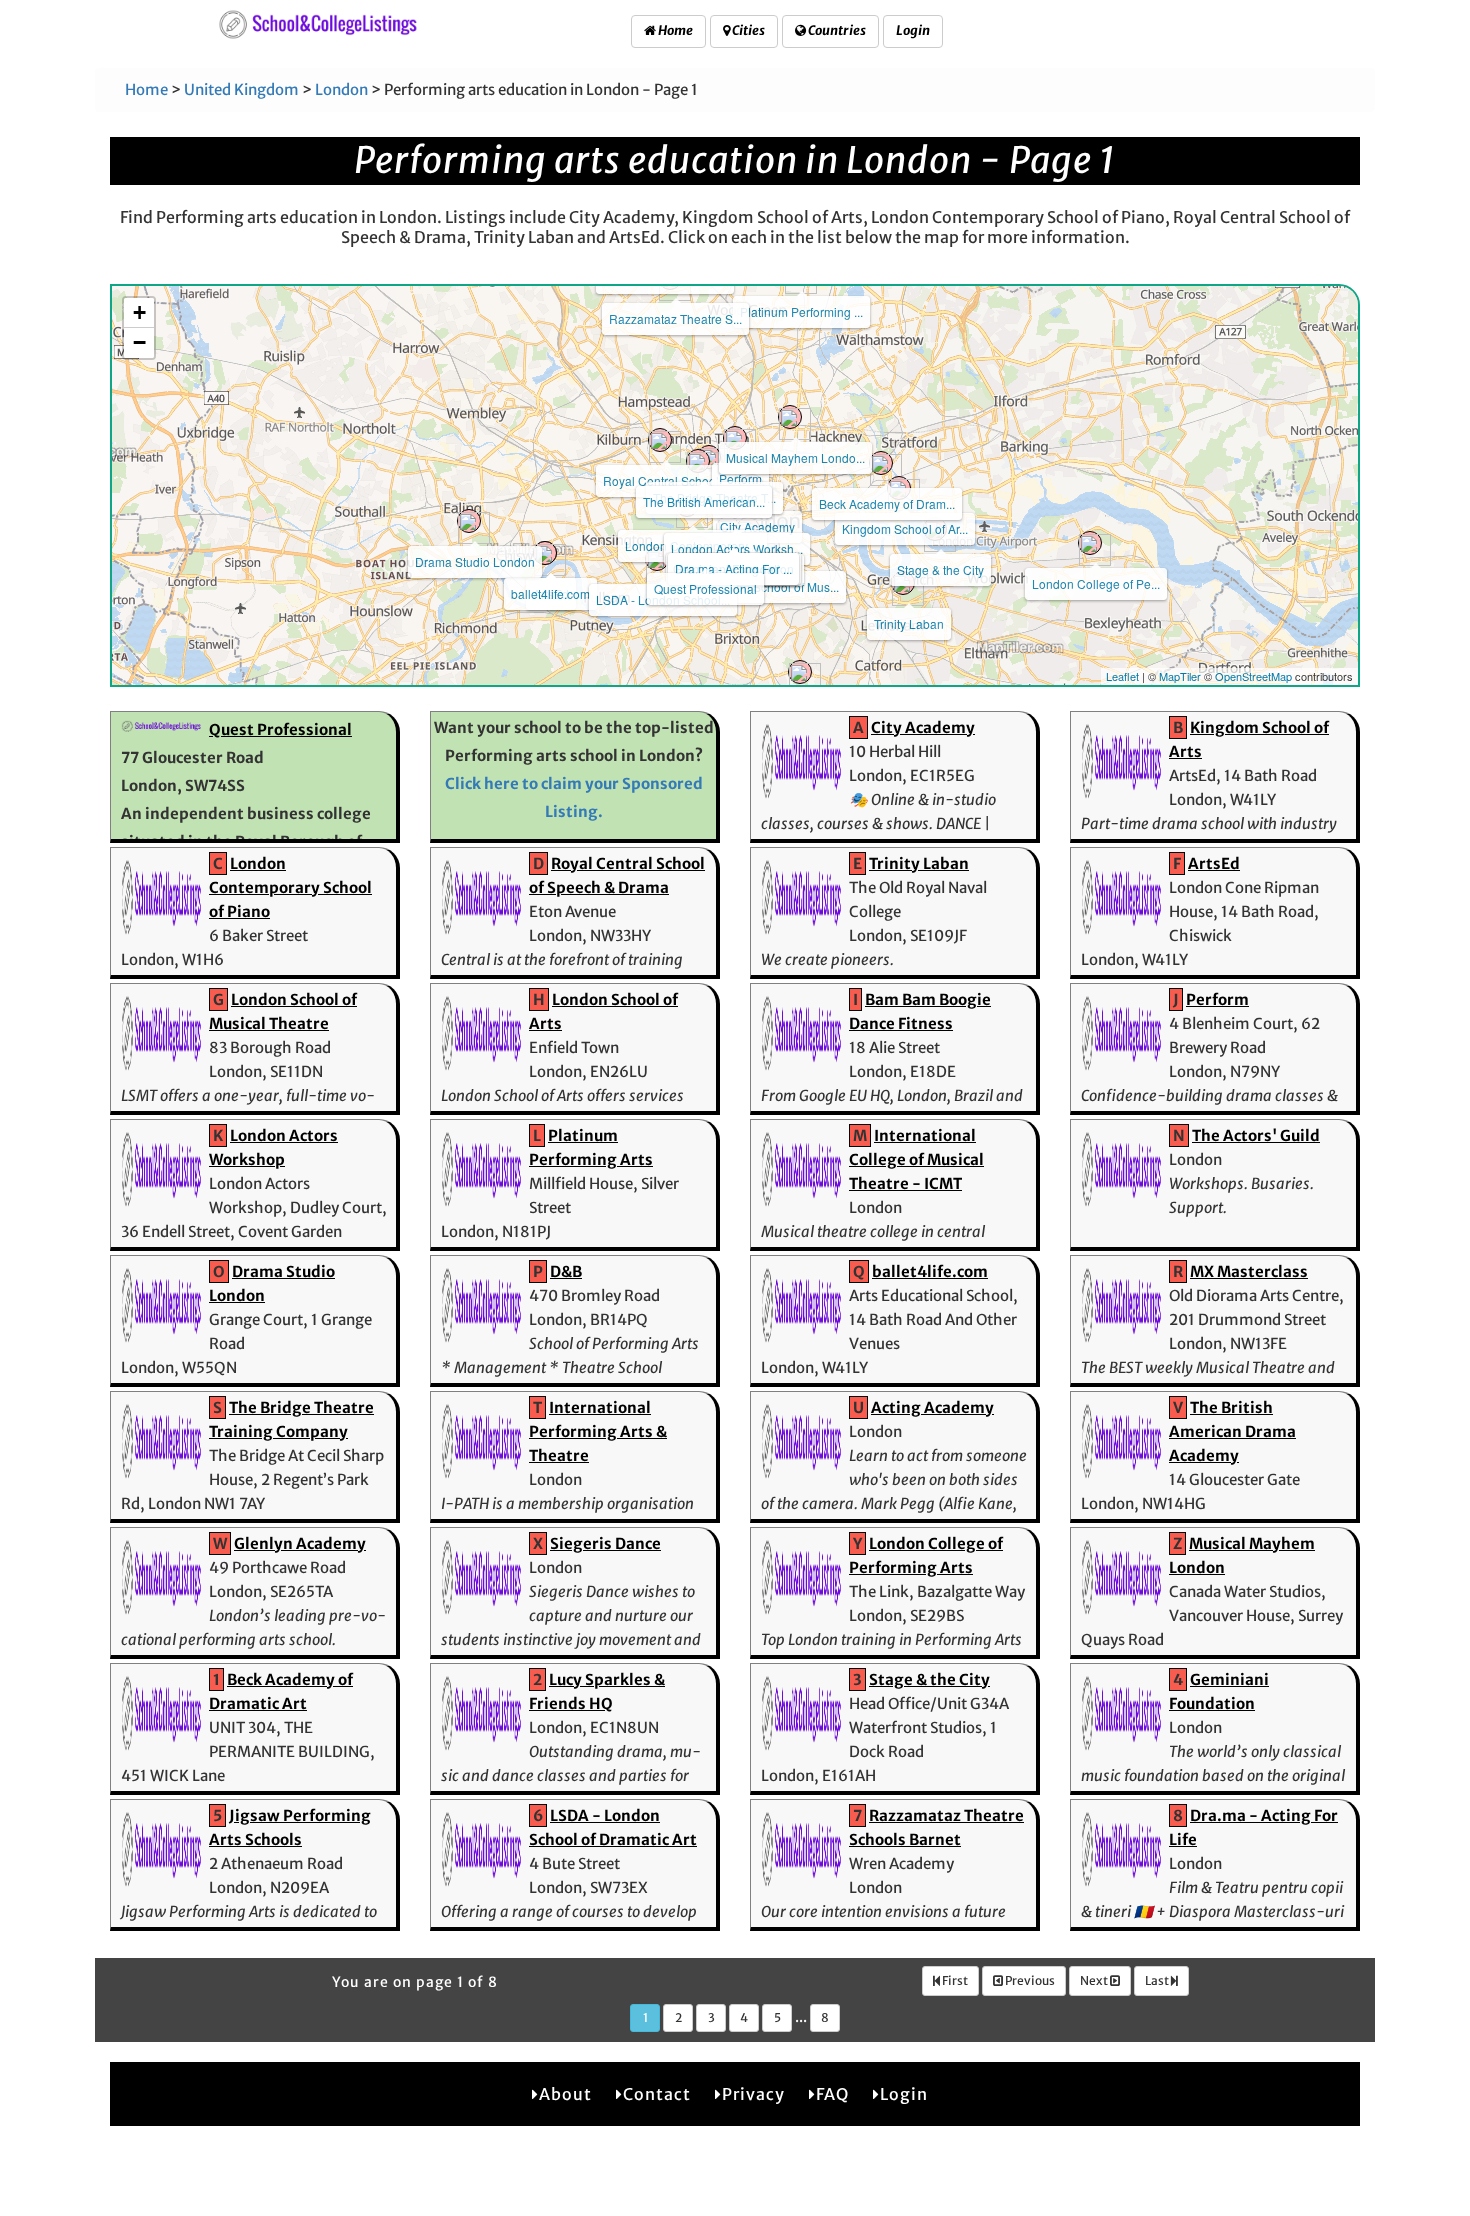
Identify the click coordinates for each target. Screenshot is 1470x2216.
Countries (836, 30)
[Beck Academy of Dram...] (881, 463)
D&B (566, 1271)
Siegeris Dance (605, 1543)
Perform (740, 478)
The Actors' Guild (1256, 1135)
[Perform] (735, 438)
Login (913, 30)
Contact (657, 2094)
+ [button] (139, 312)
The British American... (704, 501)
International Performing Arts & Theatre (598, 1431)
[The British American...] (698, 461)
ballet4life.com (550, 593)
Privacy (753, 2094)
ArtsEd (1214, 863)
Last (1158, 1980)
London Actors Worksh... (737, 548)
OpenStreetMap (1253, 676)
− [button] (139, 342)
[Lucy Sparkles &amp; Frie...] (800, 672)
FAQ (832, 2094)
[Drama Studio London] (469, 521)
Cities (747, 30)
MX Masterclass (1249, 1271)
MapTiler (1180, 676)
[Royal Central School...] (660, 440)
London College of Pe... (1096, 583)
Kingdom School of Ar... (905, 528)
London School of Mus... (773, 586)
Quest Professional (705, 588)
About (565, 2094)
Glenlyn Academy (300, 1543)
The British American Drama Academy (1232, 1431)
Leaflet (1122, 676)
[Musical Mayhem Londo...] (790, 417)
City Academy (757, 526)
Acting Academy (932, 1407)
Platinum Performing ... (801, 311)
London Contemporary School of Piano (290, 887)
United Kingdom (241, 89)
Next (1095, 1980)
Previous (1029, 1980)
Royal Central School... (665, 480)
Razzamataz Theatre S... (675, 318)
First (954, 1980)
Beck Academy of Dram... (887, 503)
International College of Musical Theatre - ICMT (916, 1159)
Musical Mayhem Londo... (795, 457)
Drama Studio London (475, 561)
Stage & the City (940, 569)
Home (674, 30)
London (341, 89)
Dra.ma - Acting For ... (733, 568)
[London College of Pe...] (1090, 543)
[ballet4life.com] (545, 553)
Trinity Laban (909, 623)
